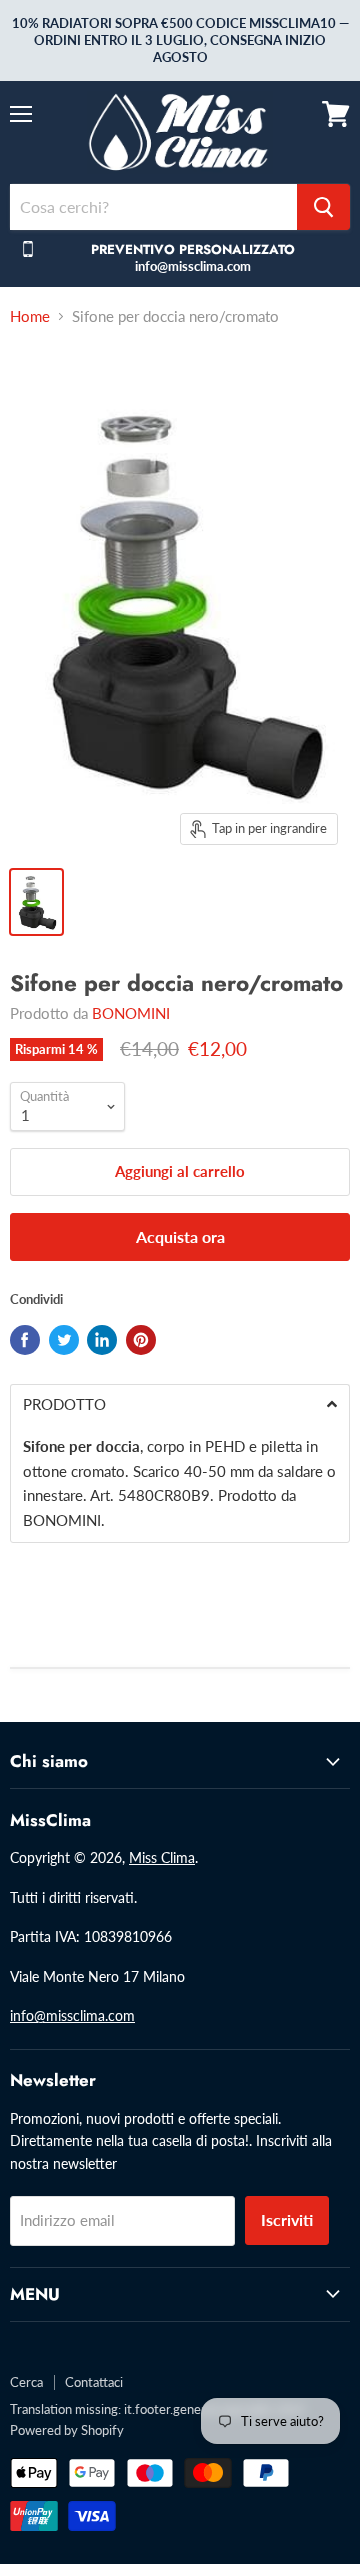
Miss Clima (162, 1857)
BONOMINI (131, 1013)
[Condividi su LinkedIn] (102, 1340)
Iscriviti (287, 2219)
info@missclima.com (72, 2015)
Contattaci (94, 2382)
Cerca (26, 2382)
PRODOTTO (64, 1404)
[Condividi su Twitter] (64, 1340)
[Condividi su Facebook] (25, 1340)
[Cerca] (323, 207)
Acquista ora (180, 1236)
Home (30, 316)
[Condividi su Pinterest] (141, 1340)
